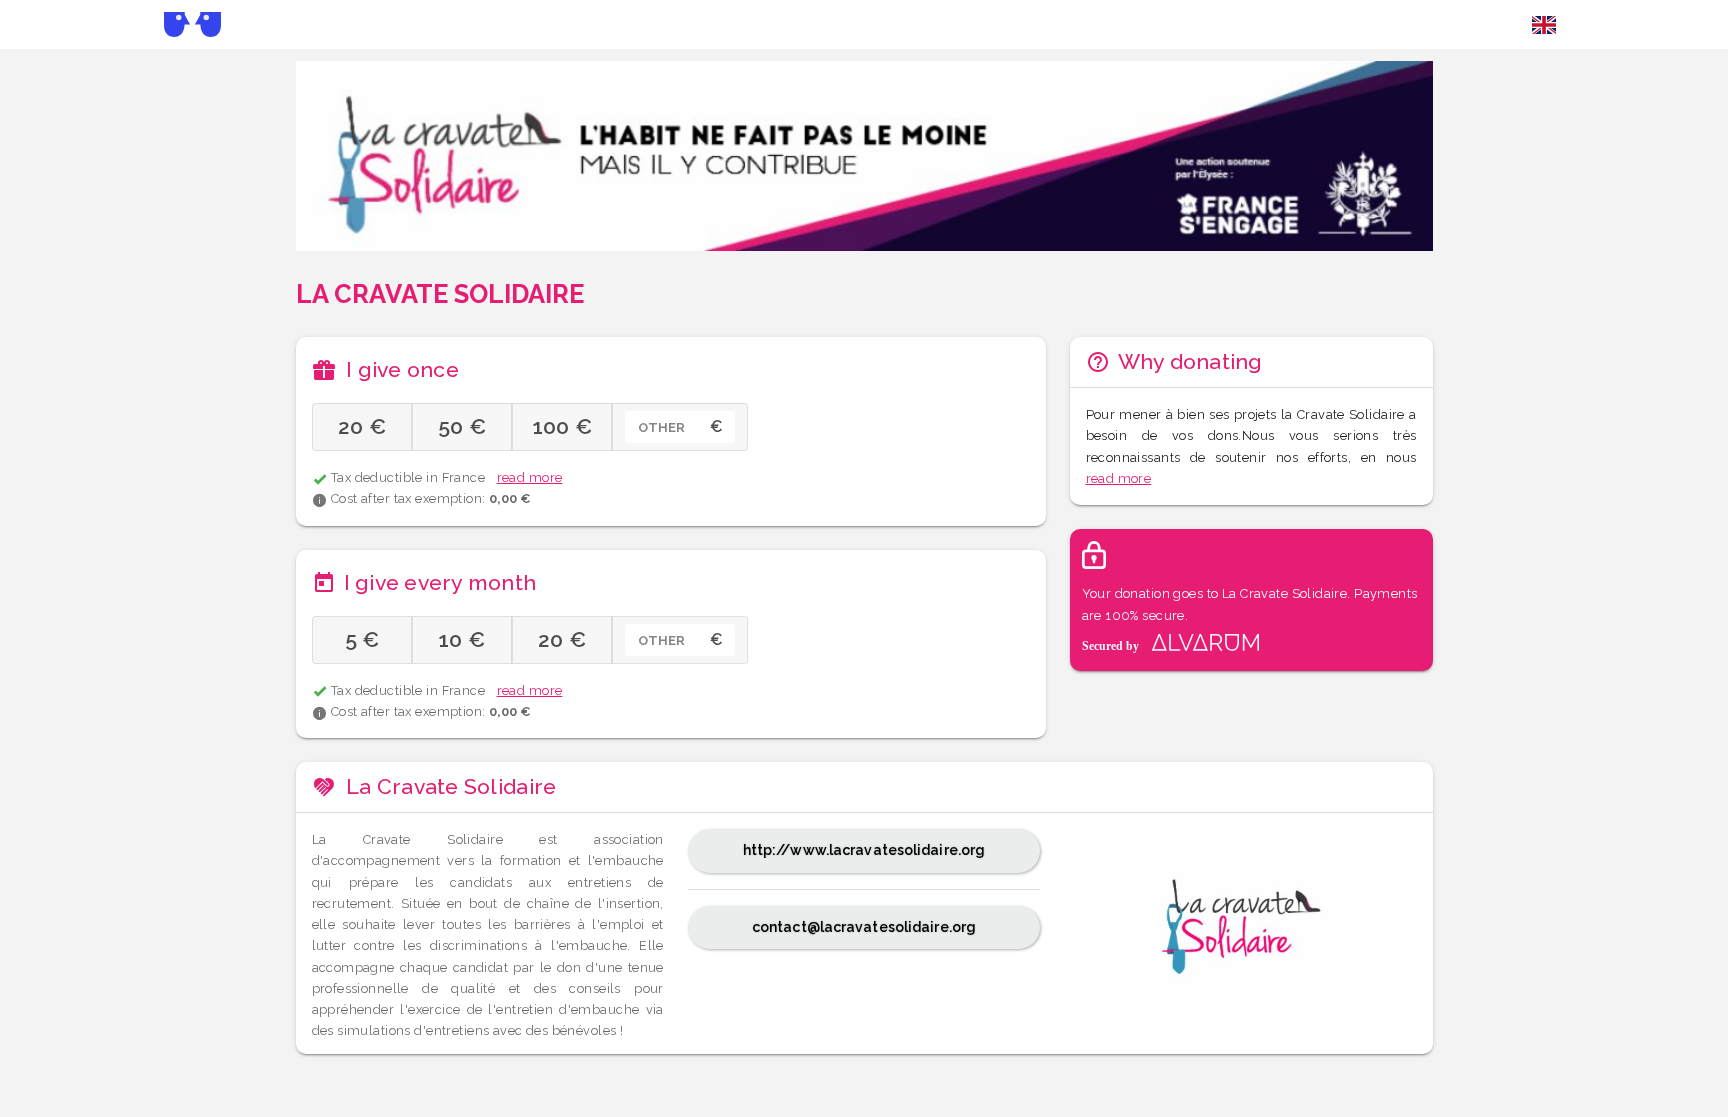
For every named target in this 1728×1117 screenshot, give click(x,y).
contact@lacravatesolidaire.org (864, 927)
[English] (1544, 25)
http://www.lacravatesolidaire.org (864, 850)
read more (530, 477)
